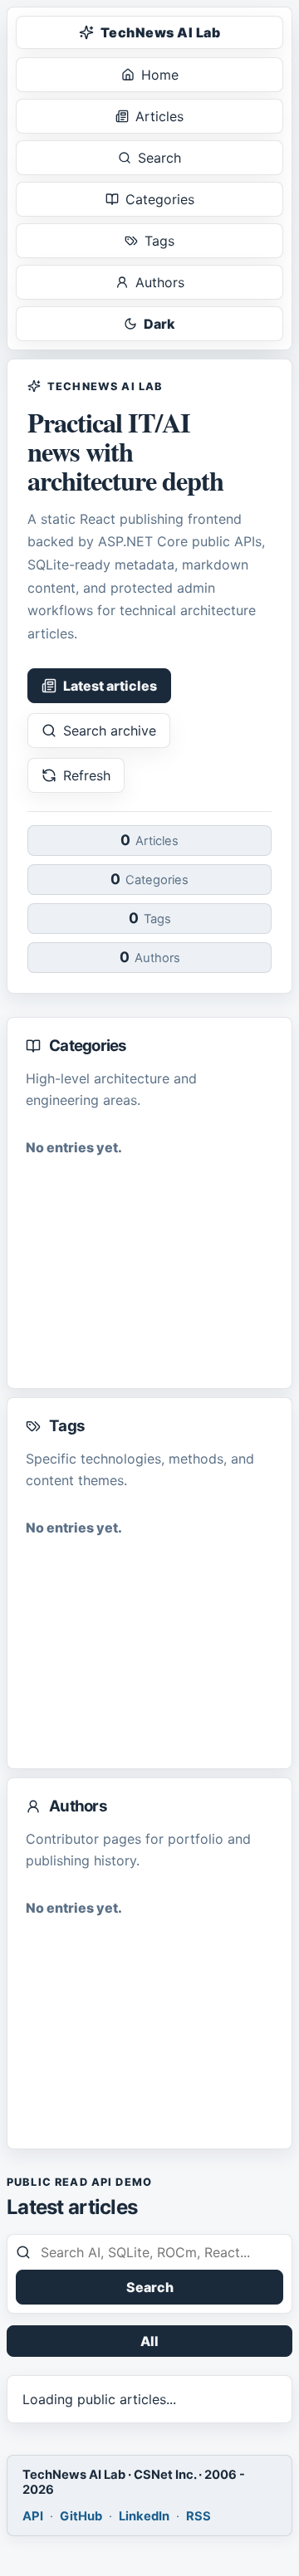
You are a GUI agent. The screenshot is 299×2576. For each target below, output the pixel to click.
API (33, 2516)
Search (159, 158)
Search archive (110, 731)
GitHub (81, 2516)
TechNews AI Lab (160, 32)
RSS (199, 2516)
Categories (160, 199)
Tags (159, 241)
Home (160, 75)
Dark (159, 324)
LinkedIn (144, 2516)
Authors (160, 282)
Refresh (87, 775)
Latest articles (110, 686)
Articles (159, 116)
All (149, 2341)
